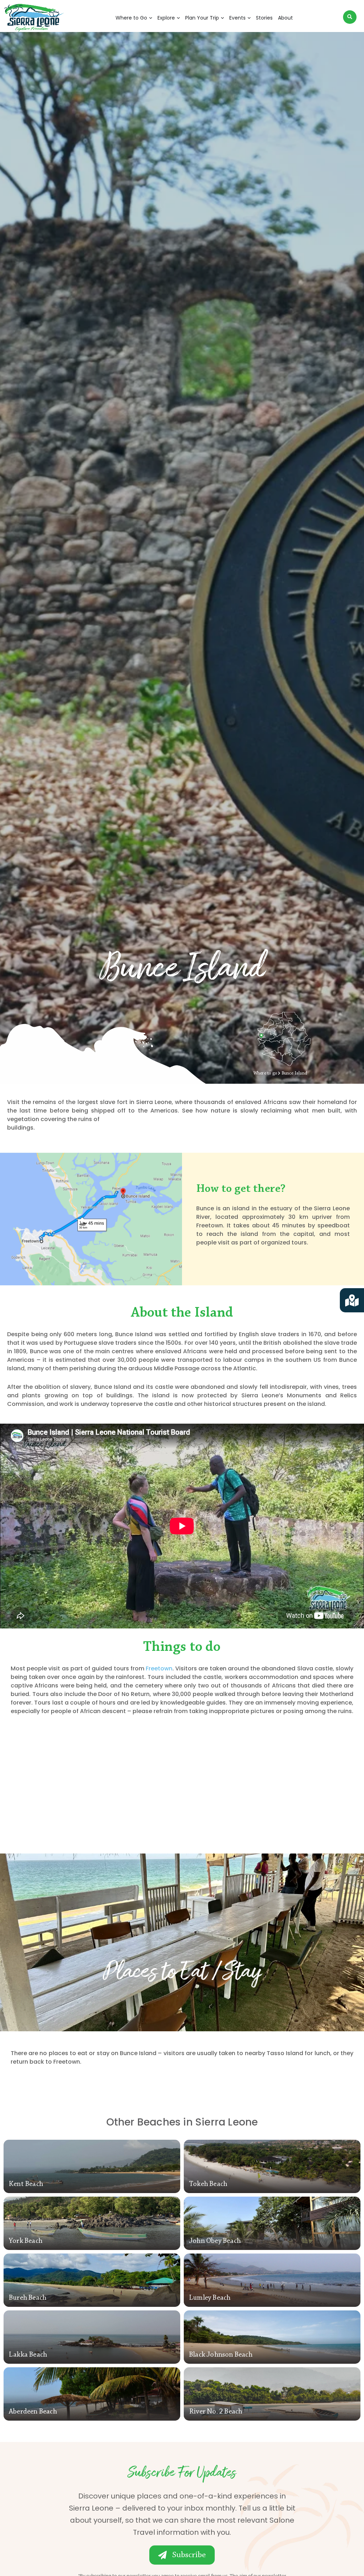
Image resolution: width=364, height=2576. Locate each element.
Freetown (159, 1668)
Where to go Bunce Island (280, 1073)
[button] (350, 17)
